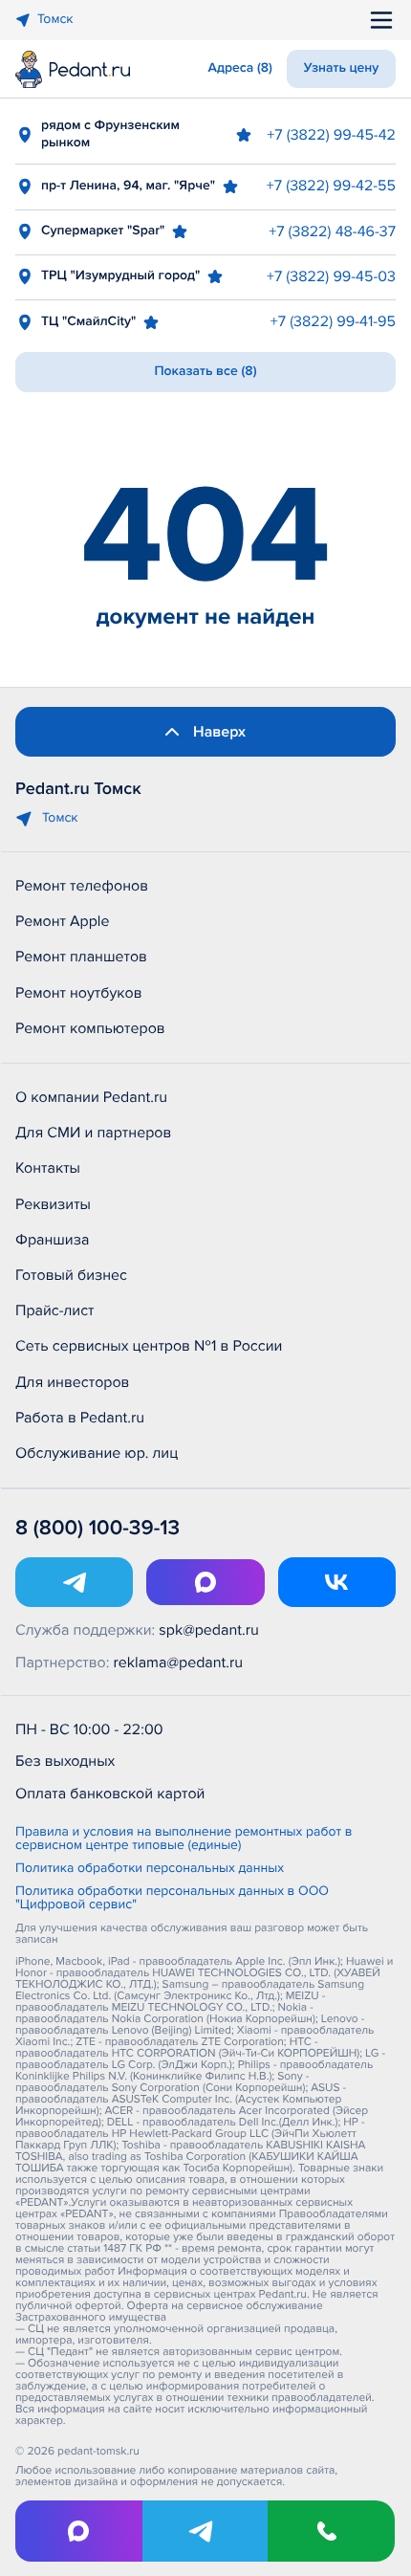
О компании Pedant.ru (91, 1097)
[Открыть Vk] (337, 1582)
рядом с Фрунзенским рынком (110, 134)
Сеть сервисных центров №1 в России (149, 1346)
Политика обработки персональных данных (150, 1869)
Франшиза (52, 1240)
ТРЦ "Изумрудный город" (120, 276)
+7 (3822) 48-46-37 (332, 231)
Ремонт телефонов (82, 886)
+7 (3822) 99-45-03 (331, 276)
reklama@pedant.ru (179, 1662)
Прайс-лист (55, 1310)
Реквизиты (53, 1204)
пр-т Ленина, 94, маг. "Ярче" (128, 186)
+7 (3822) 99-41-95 (333, 321)
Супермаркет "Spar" (103, 231)
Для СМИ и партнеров (93, 1133)
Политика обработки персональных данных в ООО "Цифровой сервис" (172, 1899)
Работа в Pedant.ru (80, 1418)
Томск (55, 20)
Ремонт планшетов (81, 957)
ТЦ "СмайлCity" (88, 322)
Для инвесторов (73, 1382)
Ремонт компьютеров (90, 1028)
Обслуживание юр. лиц (97, 1453)
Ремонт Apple (62, 921)
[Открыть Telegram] (74, 1582)
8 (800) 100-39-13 (97, 1528)
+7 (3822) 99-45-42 (331, 135)
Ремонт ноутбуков (79, 993)
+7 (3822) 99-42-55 (331, 186)
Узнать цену (342, 68)
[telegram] (206, 2531)
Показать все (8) (205, 372)
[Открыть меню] (381, 20)
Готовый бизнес (71, 1275)
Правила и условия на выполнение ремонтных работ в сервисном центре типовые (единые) (184, 1839)
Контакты (48, 1168)
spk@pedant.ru (208, 1630)
